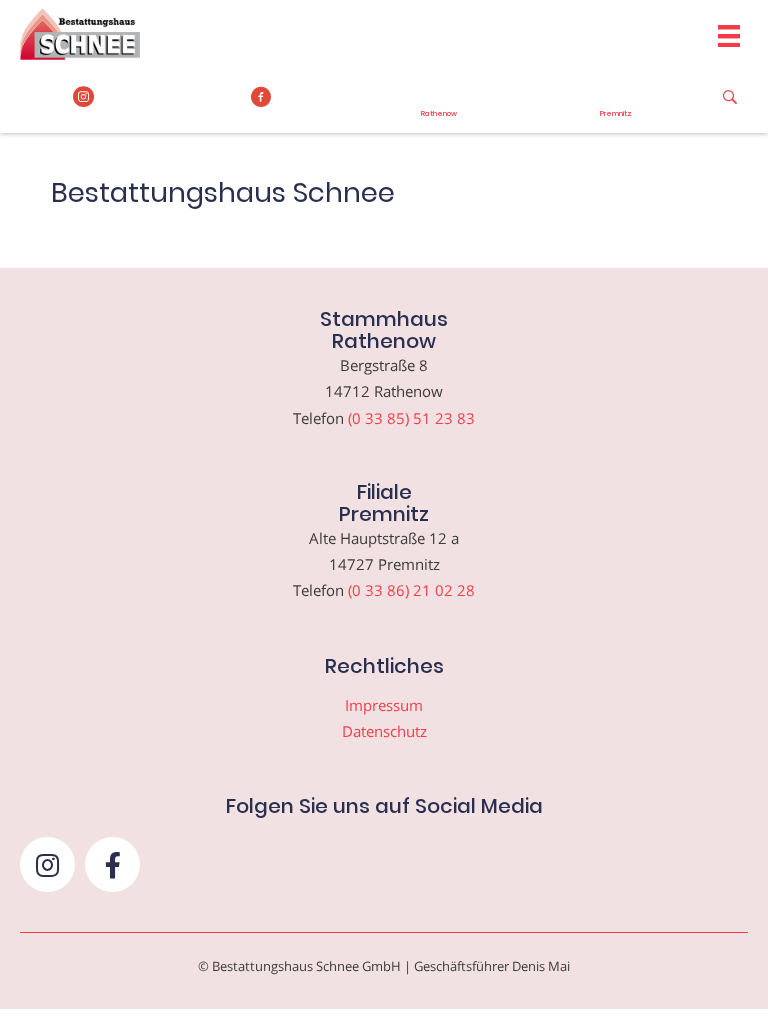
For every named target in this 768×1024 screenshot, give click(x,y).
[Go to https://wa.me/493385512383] (439, 103)
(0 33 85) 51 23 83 (411, 418)
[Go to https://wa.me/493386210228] (617, 103)
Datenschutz (384, 731)
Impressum (384, 705)
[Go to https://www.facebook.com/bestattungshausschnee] (262, 97)
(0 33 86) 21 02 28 (411, 590)
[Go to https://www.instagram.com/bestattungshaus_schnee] (84, 97)
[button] (47, 864)
